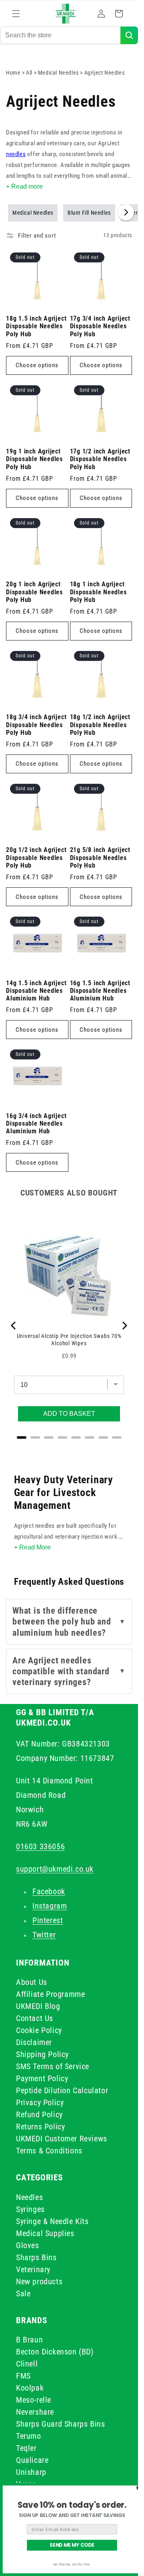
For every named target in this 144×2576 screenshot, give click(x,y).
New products (39, 2281)
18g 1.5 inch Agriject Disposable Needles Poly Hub (36, 326)
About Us (32, 1982)
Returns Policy (40, 2127)
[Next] (124, 1326)
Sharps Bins (36, 2257)
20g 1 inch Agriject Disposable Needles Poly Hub (34, 592)
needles (16, 154)
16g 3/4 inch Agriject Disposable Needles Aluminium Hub (36, 1124)
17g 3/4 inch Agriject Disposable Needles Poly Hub (100, 326)
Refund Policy (39, 2114)
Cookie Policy (39, 2030)
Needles (29, 2197)
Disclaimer (34, 2042)
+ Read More (32, 1547)
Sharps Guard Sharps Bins (60, 2424)
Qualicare (32, 2460)
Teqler (26, 2448)
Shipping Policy (42, 2054)
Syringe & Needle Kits (52, 2221)
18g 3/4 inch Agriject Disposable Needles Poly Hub (36, 725)
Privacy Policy (40, 2102)
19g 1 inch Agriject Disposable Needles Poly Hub (34, 459)
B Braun (29, 2340)
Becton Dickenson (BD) (55, 2352)
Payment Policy (42, 2078)
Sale (23, 2293)
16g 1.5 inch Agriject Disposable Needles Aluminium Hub (100, 991)
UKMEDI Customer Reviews (62, 2139)
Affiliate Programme (50, 1994)
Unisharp (31, 2472)
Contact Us (35, 2018)
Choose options (37, 365)
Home (13, 73)
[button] (16, 14)
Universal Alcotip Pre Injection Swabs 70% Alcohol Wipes (69, 1340)
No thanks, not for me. (72, 2565)
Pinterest (48, 1920)
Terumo (29, 2436)
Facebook (49, 1891)
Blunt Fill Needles (89, 213)
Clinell (27, 2364)
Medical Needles (59, 73)
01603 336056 (40, 1846)
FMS (23, 2376)
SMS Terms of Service (53, 2066)
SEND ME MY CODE (72, 2545)
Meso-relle (34, 2400)
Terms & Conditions (49, 2151)
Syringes (30, 2209)
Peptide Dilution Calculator (62, 2090)
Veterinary (33, 2269)
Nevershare (35, 2412)
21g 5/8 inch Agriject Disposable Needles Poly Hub (100, 858)
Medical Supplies (45, 2233)
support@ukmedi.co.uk (55, 1869)
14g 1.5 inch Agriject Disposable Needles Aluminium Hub (36, 991)
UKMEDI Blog (38, 2006)
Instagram (50, 1906)
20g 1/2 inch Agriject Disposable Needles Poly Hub (36, 858)
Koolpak (30, 2388)
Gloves (28, 2245)
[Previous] (14, 1326)
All (30, 73)
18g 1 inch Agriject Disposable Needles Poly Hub (98, 592)
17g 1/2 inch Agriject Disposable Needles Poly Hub (100, 459)
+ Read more (24, 186)
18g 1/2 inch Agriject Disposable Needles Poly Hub (100, 725)
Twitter (44, 1935)
